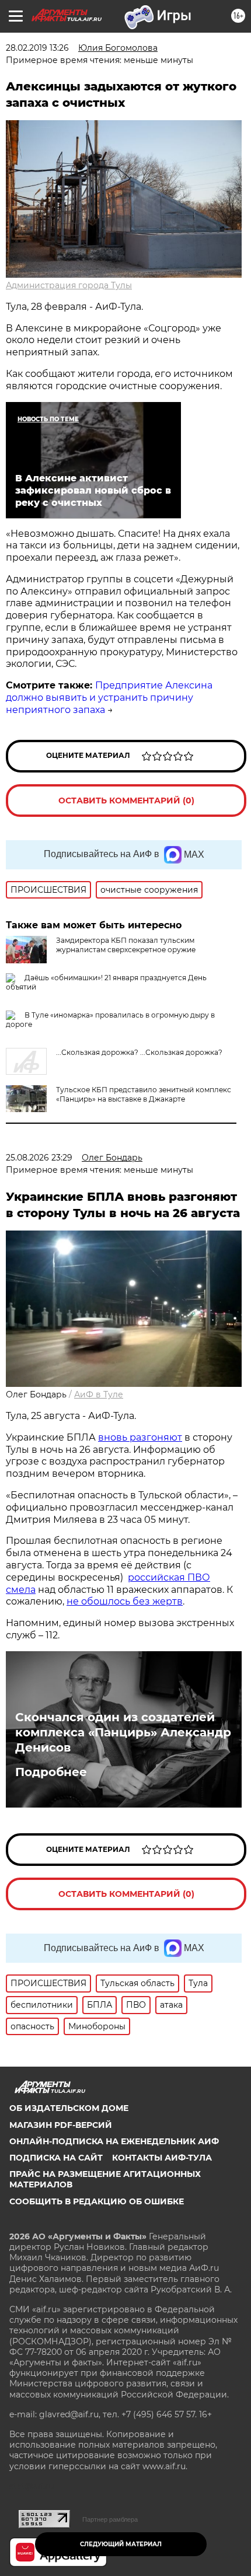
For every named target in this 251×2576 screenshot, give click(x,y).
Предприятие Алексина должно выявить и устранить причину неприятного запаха (109, 698)
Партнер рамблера (110, 2519)
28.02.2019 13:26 (37, 48)
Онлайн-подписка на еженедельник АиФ (114, 2141)
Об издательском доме (69, 2108)
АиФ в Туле (99, 1394)
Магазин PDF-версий (61, 2125)
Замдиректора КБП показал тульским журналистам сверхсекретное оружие (126, 945)
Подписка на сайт (56, 2158)
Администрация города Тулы (69, 285)
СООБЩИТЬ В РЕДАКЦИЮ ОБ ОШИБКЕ (97, 2201)
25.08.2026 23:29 (39, 1158)
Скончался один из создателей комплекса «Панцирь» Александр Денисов (123, 1732)
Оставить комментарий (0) (126, 801)
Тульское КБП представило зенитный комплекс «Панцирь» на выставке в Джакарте (144, 1094)
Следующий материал (121, 2544)
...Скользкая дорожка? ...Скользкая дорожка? (139, 1052)
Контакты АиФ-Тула (162, 2158)
